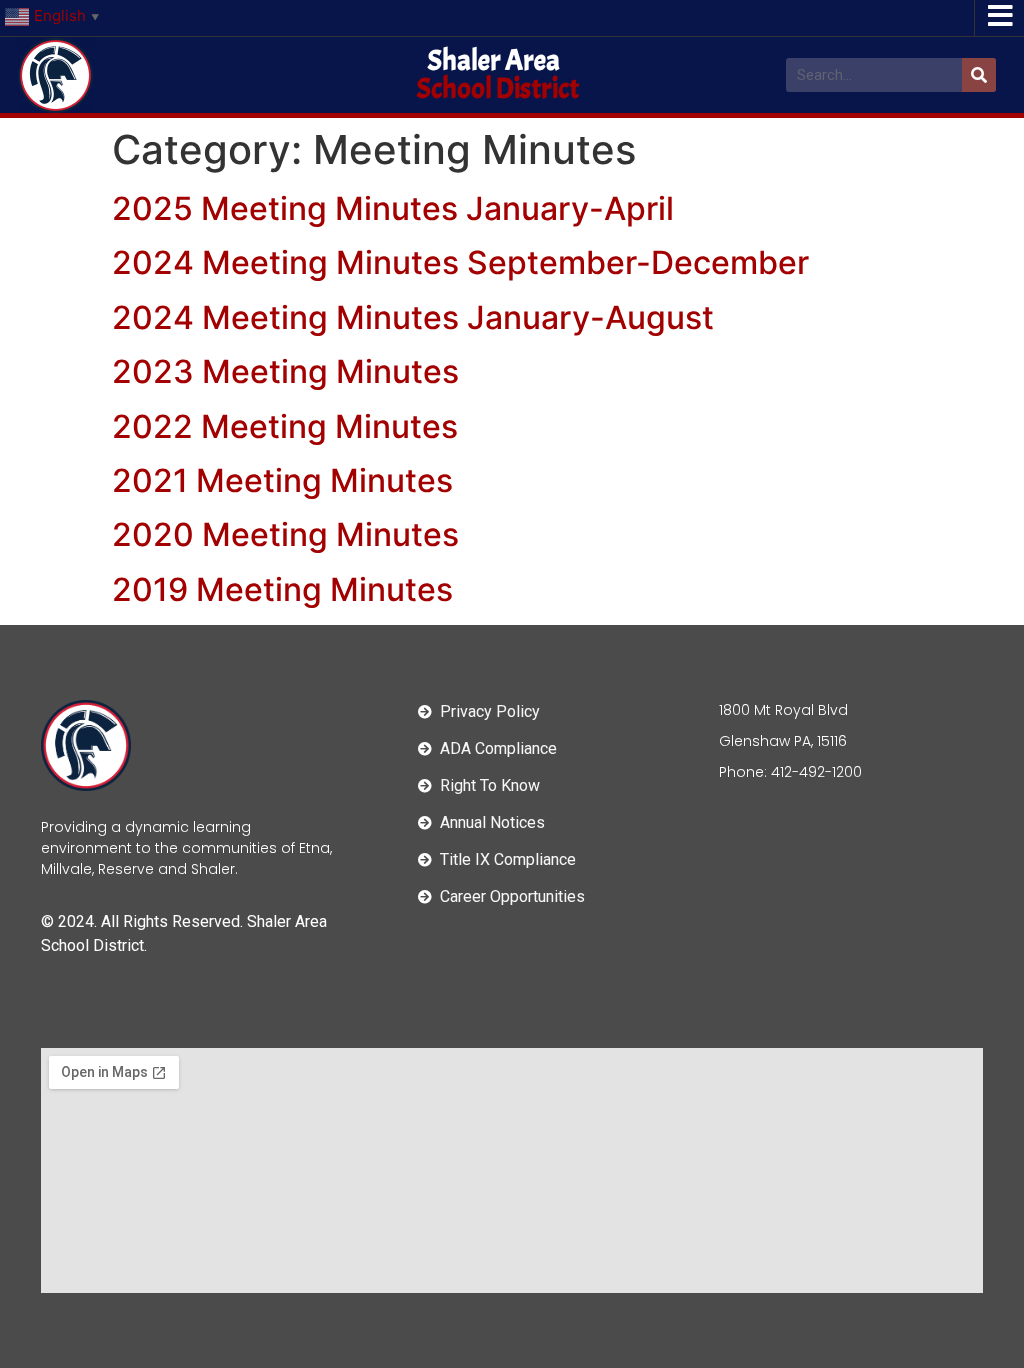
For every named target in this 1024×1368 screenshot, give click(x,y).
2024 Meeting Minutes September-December (460, 262)
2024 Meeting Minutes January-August (413, 317)
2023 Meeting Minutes (285, 371)
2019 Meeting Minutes (282, 589)
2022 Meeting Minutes (285, 426)
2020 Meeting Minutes (285, 534)
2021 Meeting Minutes (282, 480)
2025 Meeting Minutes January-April (393, 208)
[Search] (979, 75)
